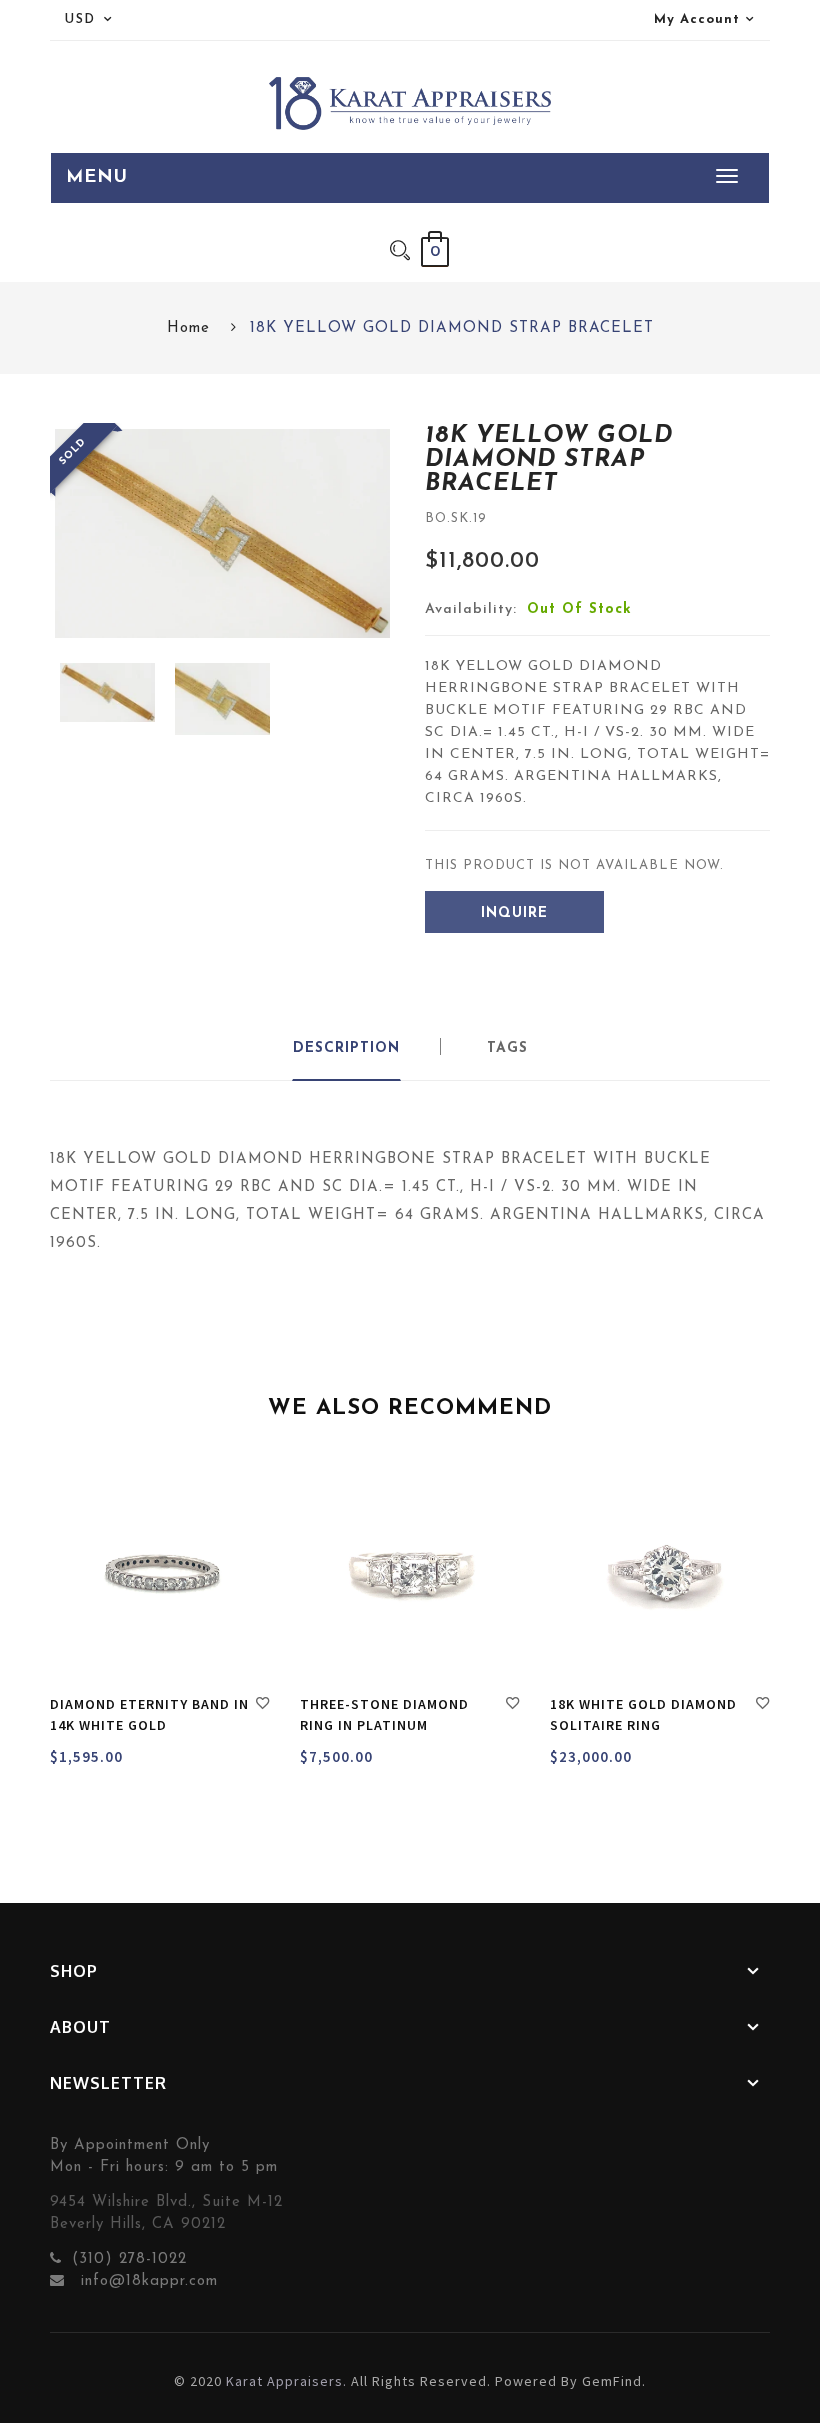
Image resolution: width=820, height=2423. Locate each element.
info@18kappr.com (146, 2281)
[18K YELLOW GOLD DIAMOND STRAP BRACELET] (107, 692)
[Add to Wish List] (263, 1706)
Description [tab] (346, 1048)
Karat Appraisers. (286, 2381)
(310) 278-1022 (129, 2259)
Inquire (514, 913)
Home (188, 328)
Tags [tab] (507, 1048)
